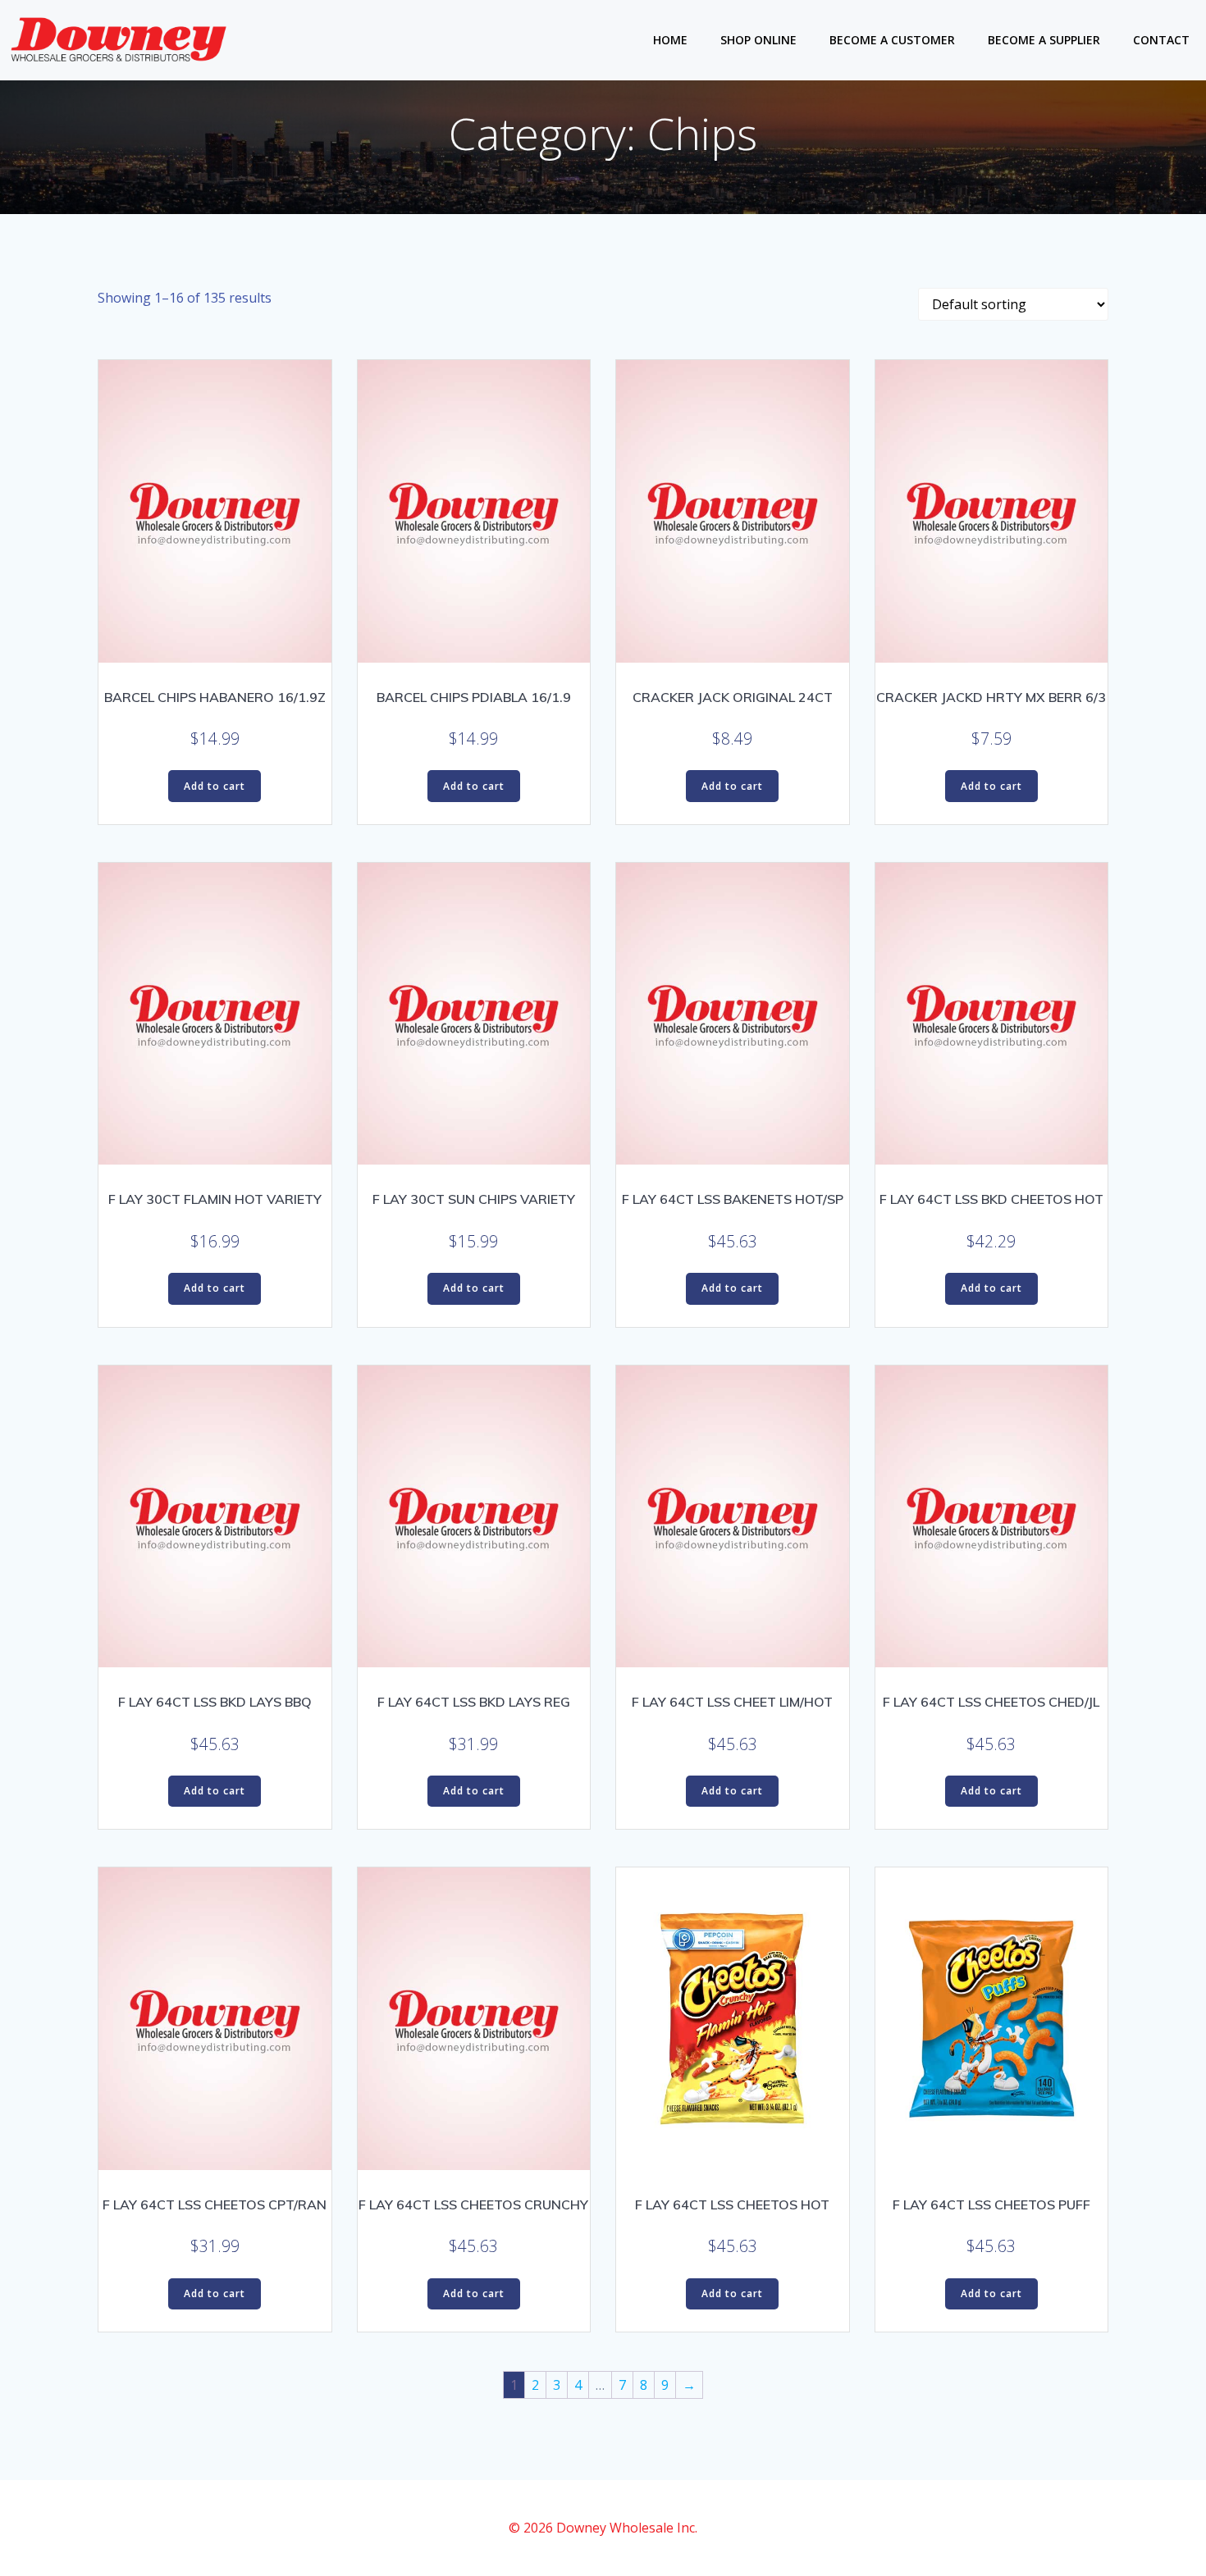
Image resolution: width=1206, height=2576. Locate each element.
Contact (1161, 40)
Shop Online (758, 40)
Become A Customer (892, 40)
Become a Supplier (1044, 40)
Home (670, 40)
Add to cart (215, 786)
